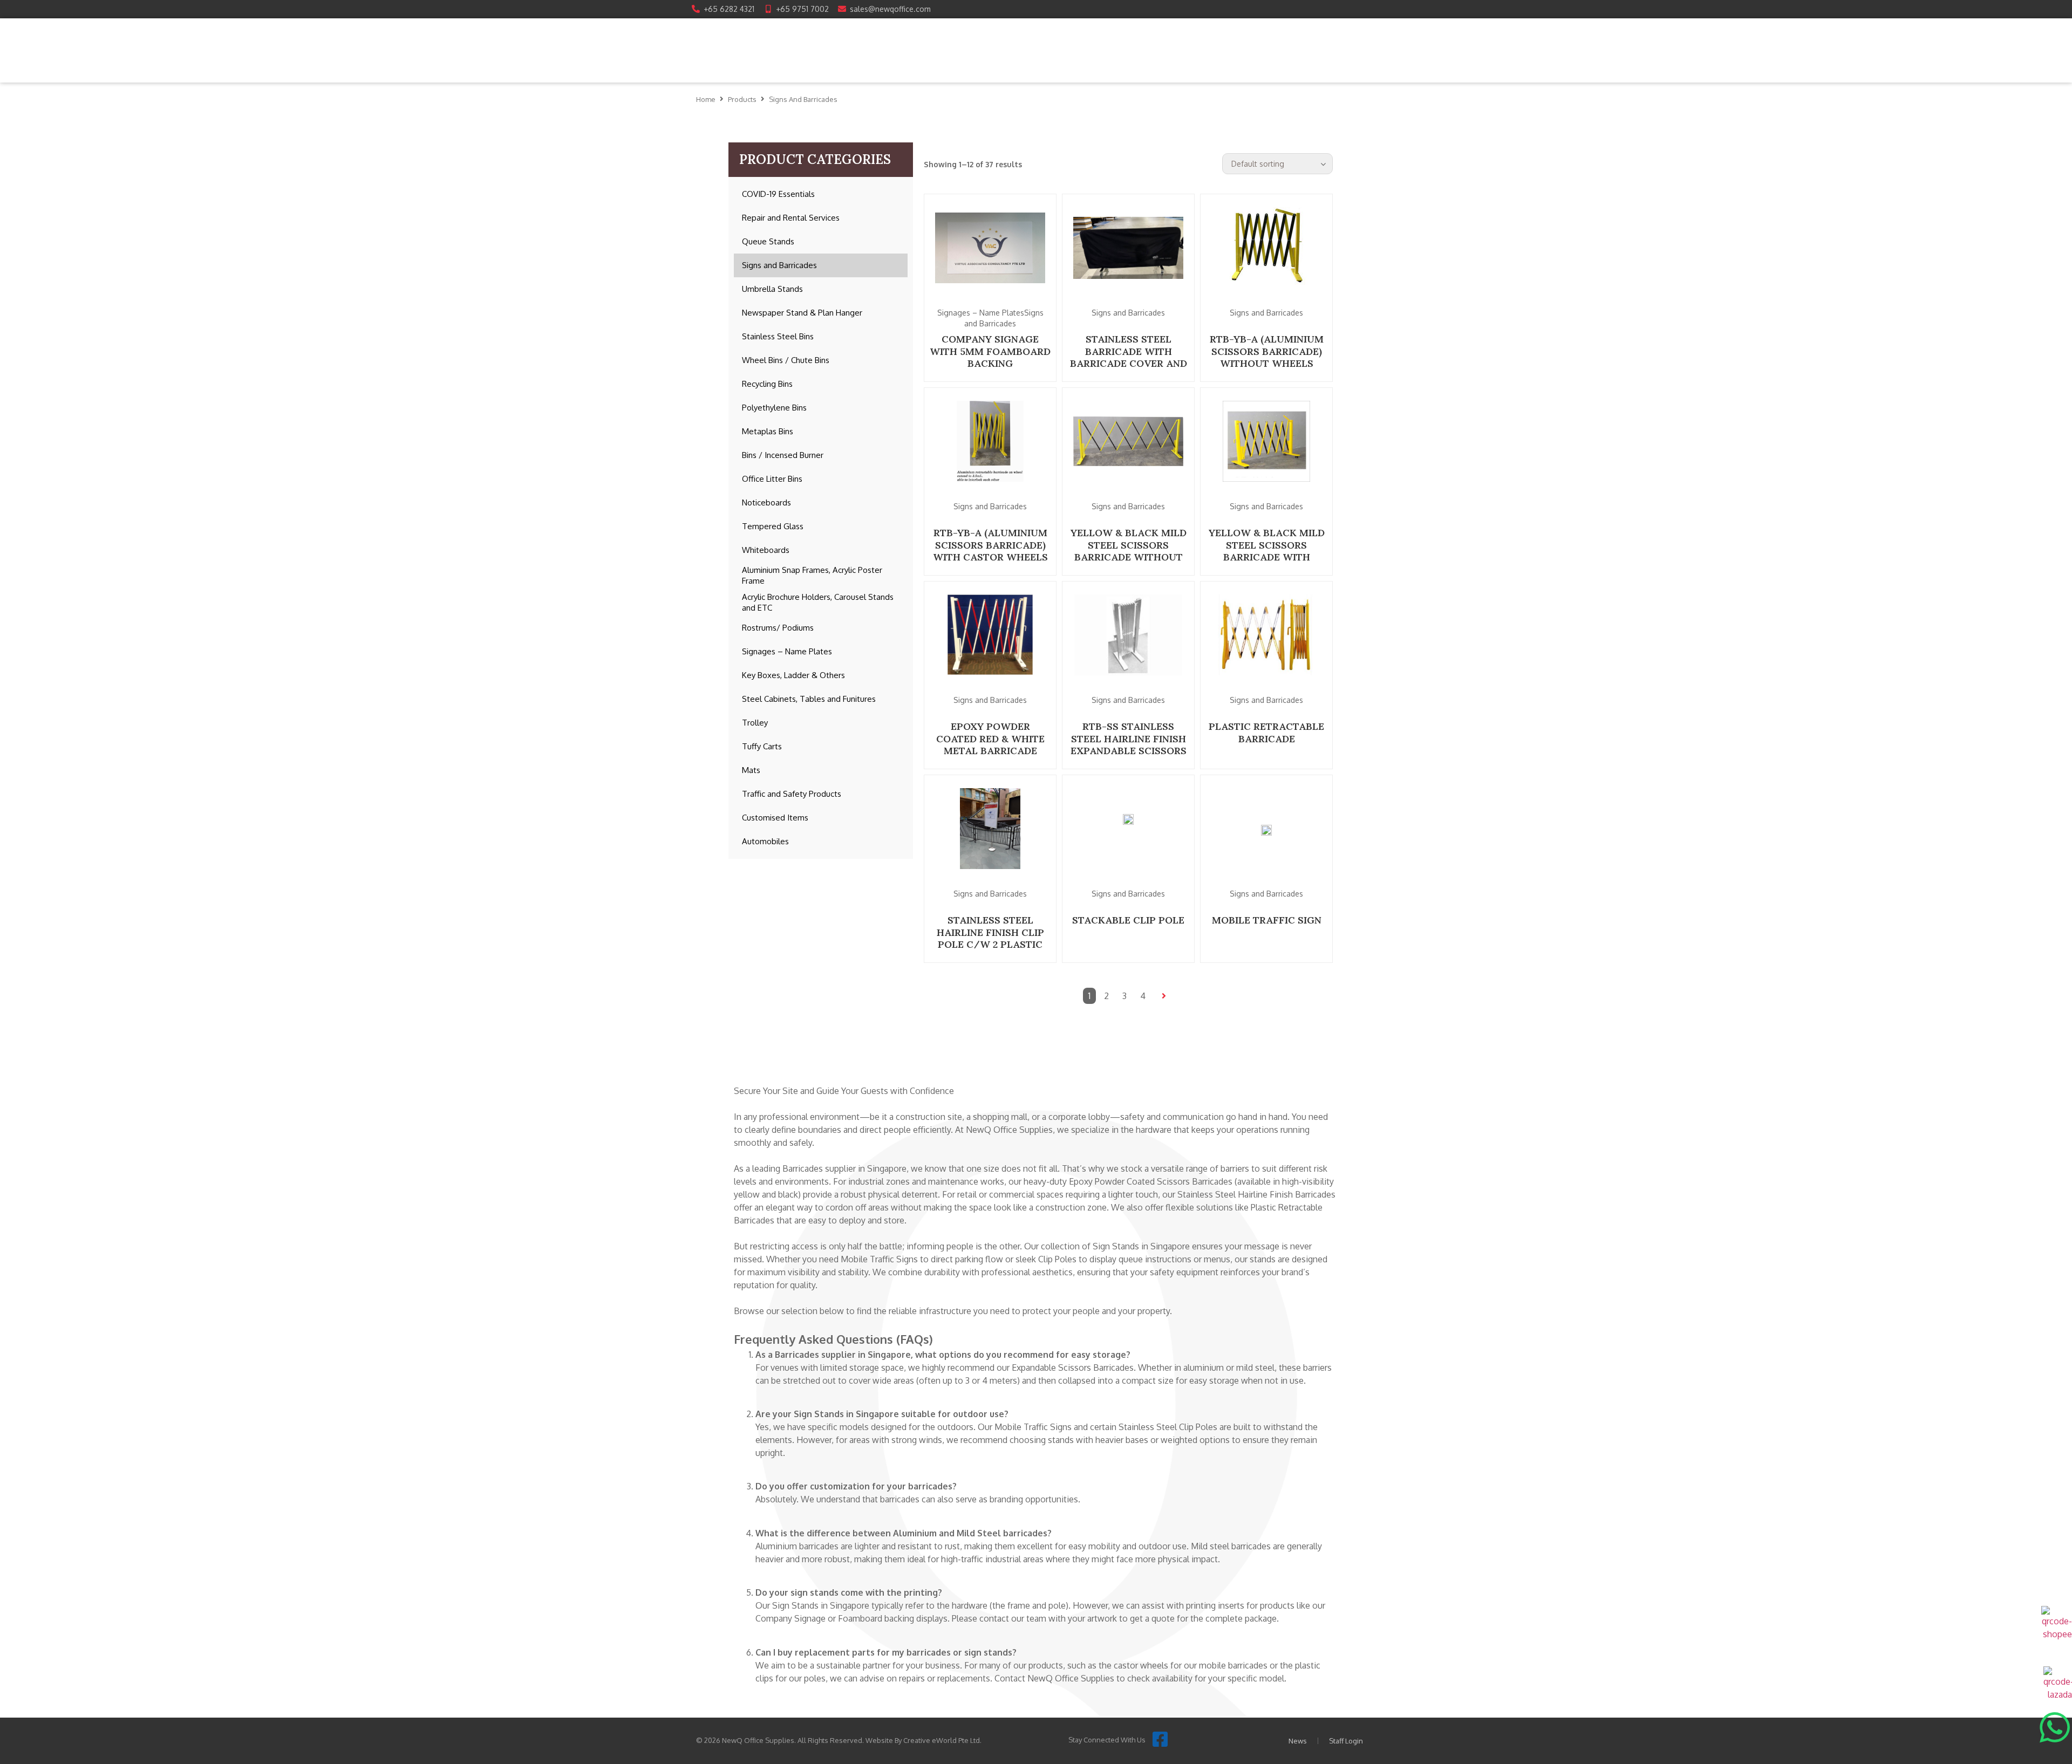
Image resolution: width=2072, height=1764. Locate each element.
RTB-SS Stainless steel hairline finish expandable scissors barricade (1129, 745)
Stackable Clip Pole (1128, 920)
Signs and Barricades (1128, 313)
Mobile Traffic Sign (1267, 920)
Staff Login (1346, 1741)
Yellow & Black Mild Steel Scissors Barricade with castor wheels (1267, 551)
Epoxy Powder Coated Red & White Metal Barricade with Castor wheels (990, 745)
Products (742, 99)
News (1298, 1741)
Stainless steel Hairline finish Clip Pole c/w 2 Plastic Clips (990, 938)
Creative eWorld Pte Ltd (942, 1740)
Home (706, 99)
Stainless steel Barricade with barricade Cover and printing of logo (1129, 357)
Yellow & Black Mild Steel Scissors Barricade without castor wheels (1129, 551)
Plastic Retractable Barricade (1266, 733)
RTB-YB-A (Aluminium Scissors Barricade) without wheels (1267, 351)
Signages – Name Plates (981, 313)
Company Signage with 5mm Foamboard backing (990, 351)
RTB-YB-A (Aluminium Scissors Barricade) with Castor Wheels (990, 545)
